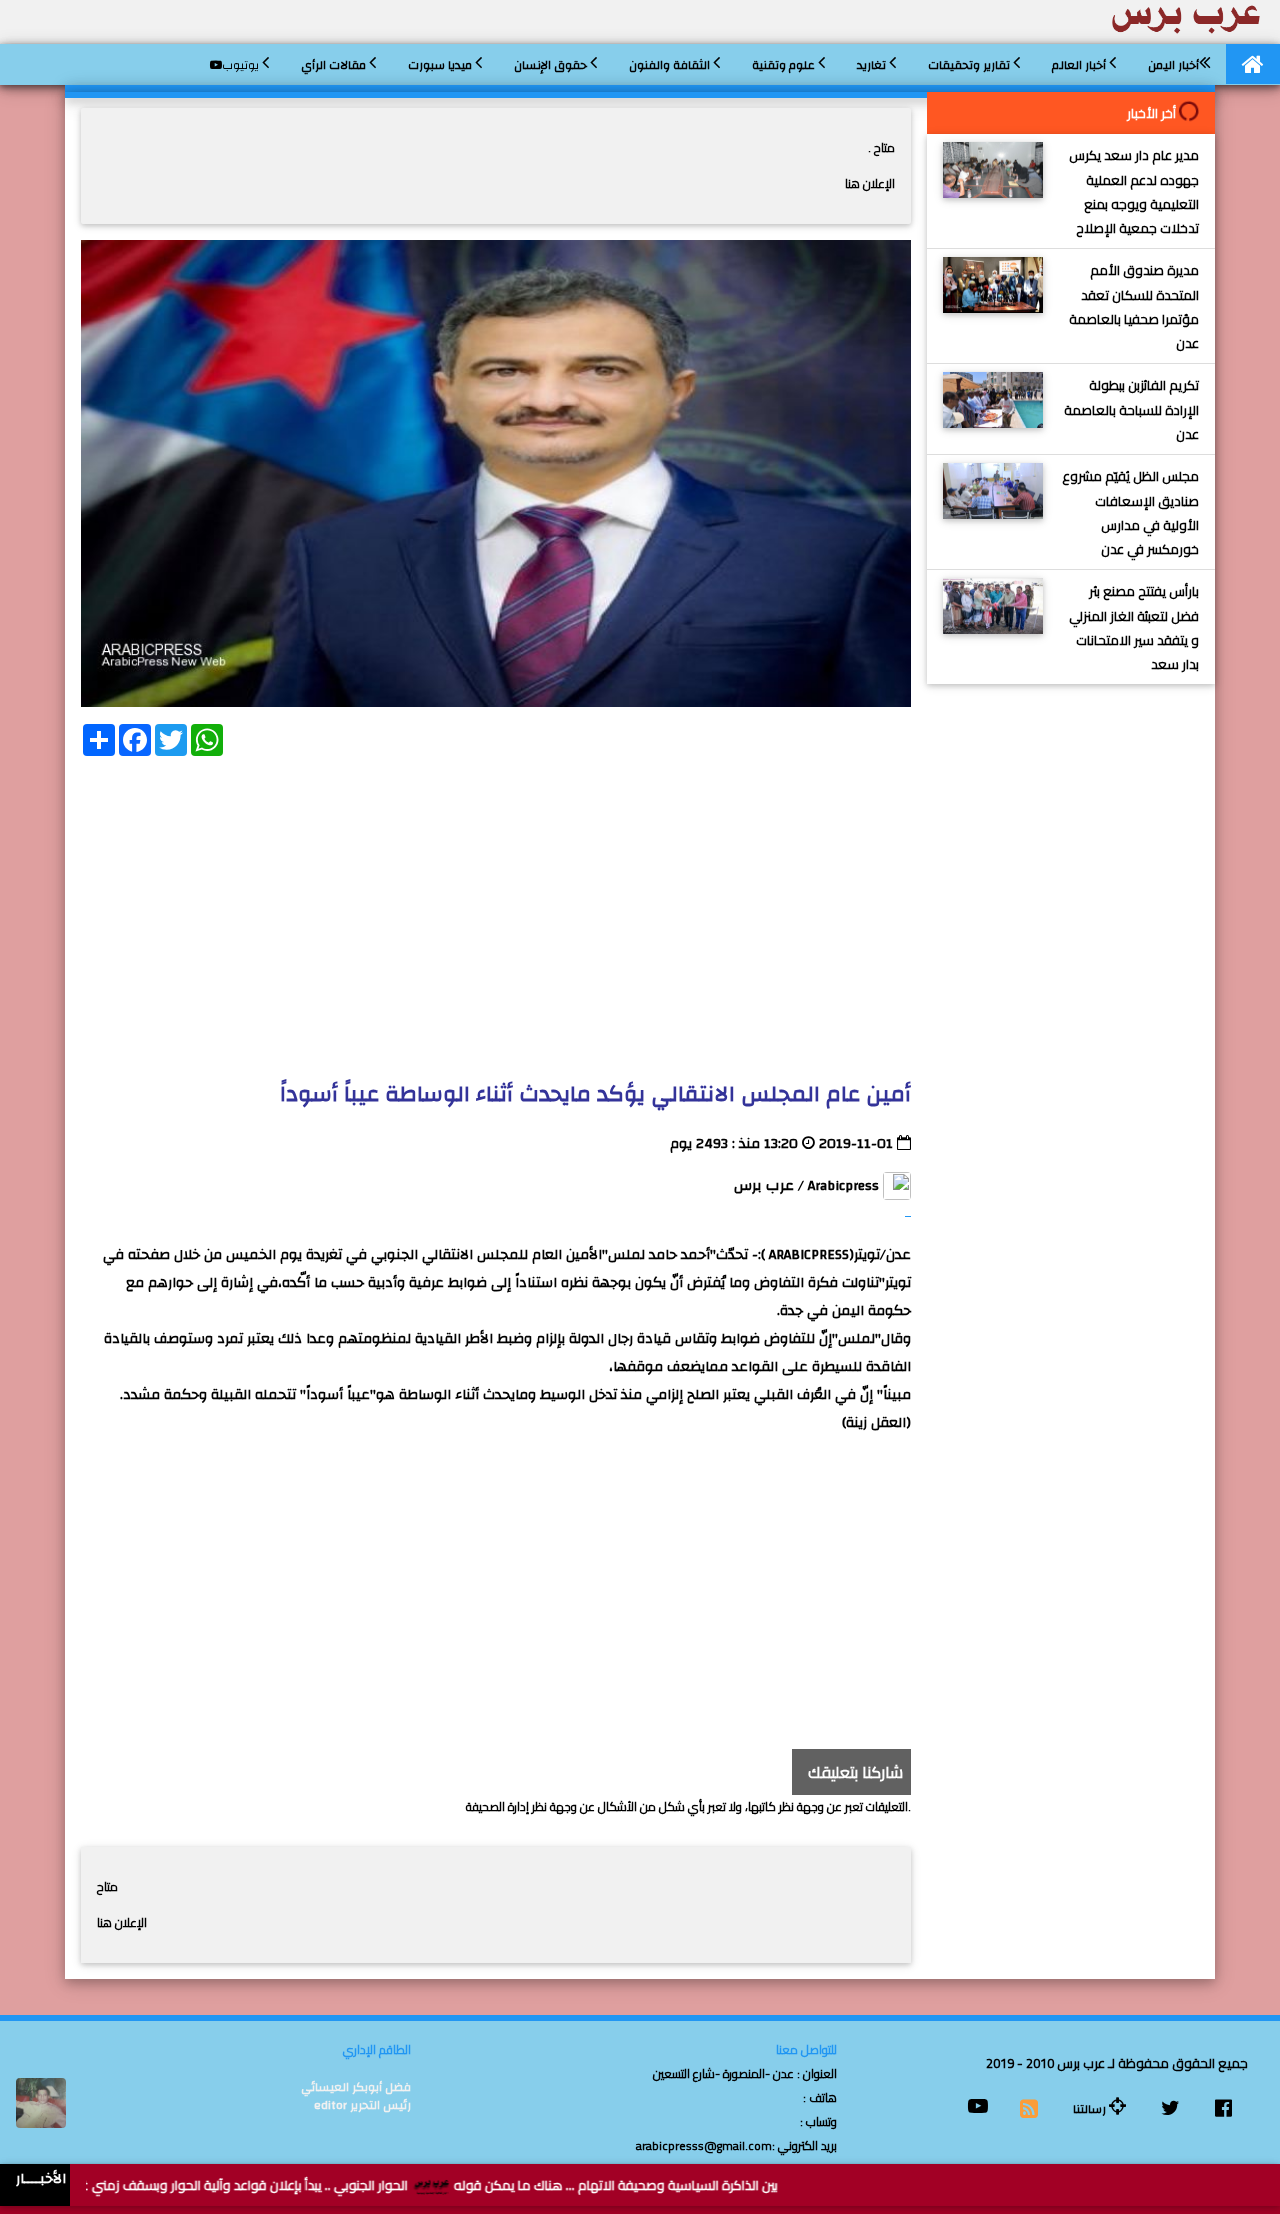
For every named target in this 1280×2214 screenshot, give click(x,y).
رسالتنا (1091, 2109)
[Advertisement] (496, 912)
